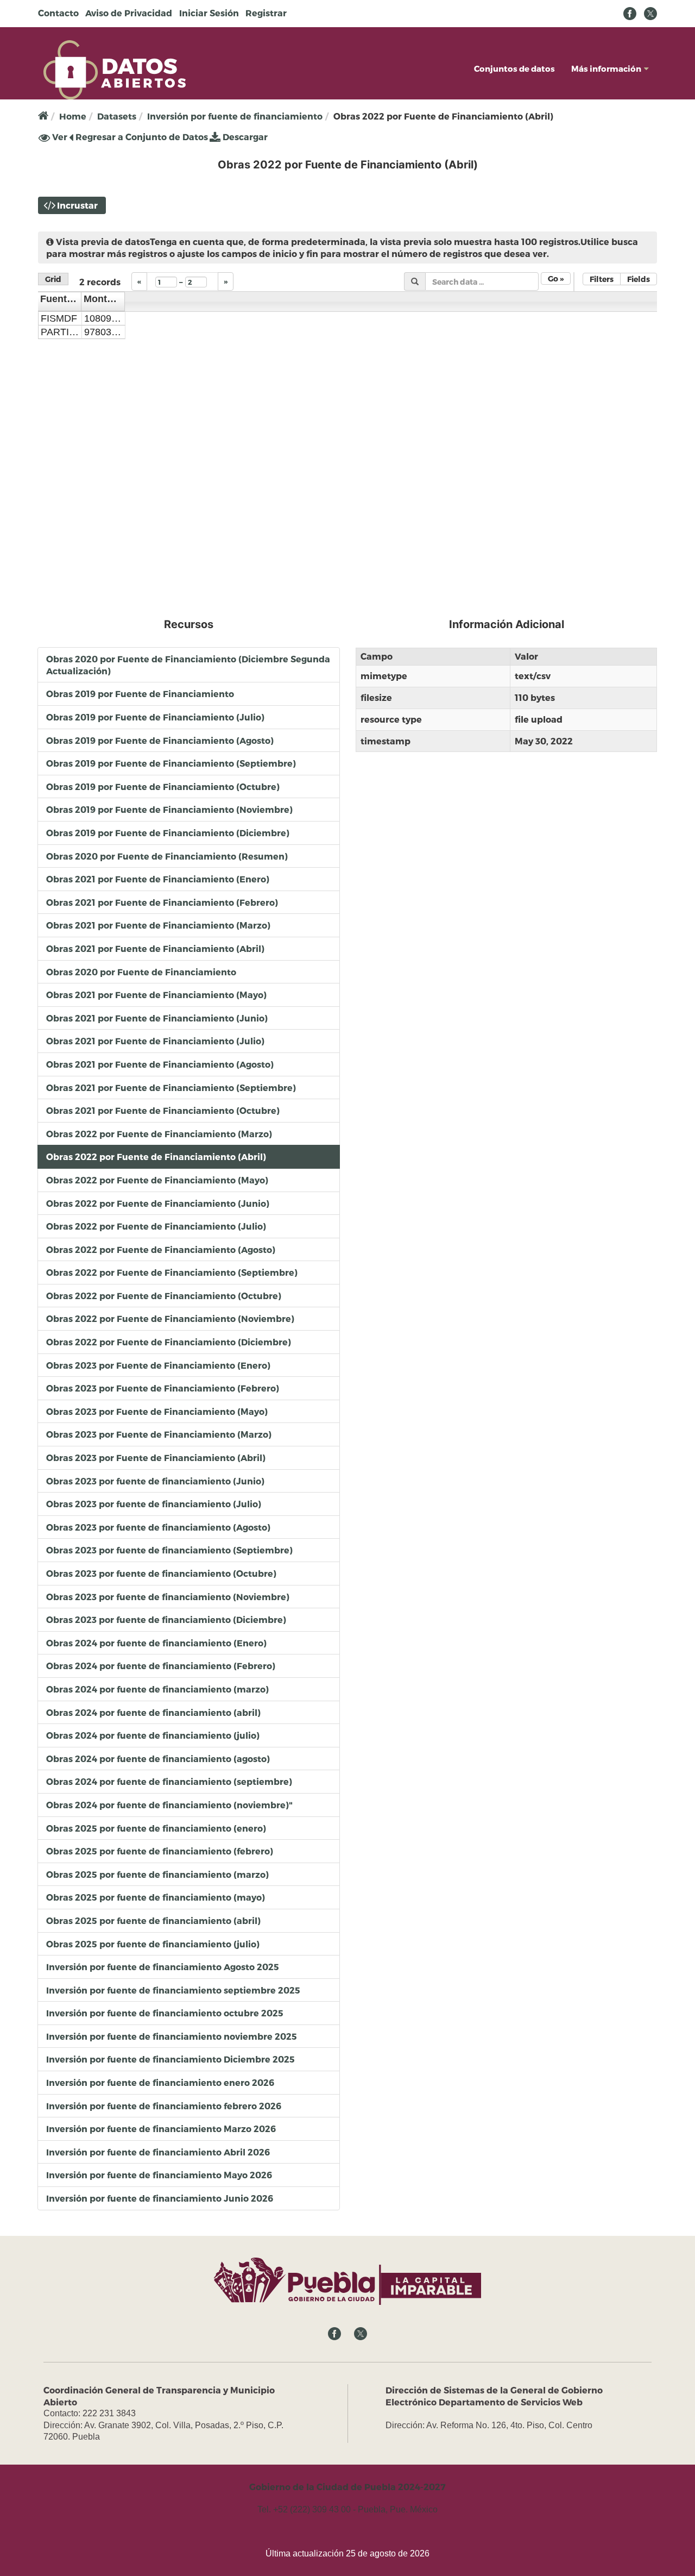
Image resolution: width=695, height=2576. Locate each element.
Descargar (244, 137)
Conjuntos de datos (514, 68)
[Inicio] (115, 69)
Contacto (58, 13)
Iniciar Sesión (209, 13)
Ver (59, 137)
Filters (602, 279)
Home (73, 116)
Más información (606, 68)
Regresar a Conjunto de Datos (141, 137)
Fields (639, 279)
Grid (53, 279)
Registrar (266, 13)
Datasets (117, 116)
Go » (556, 278)
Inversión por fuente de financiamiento (235, 116)
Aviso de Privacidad (129, 13)
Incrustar (77, 205)
